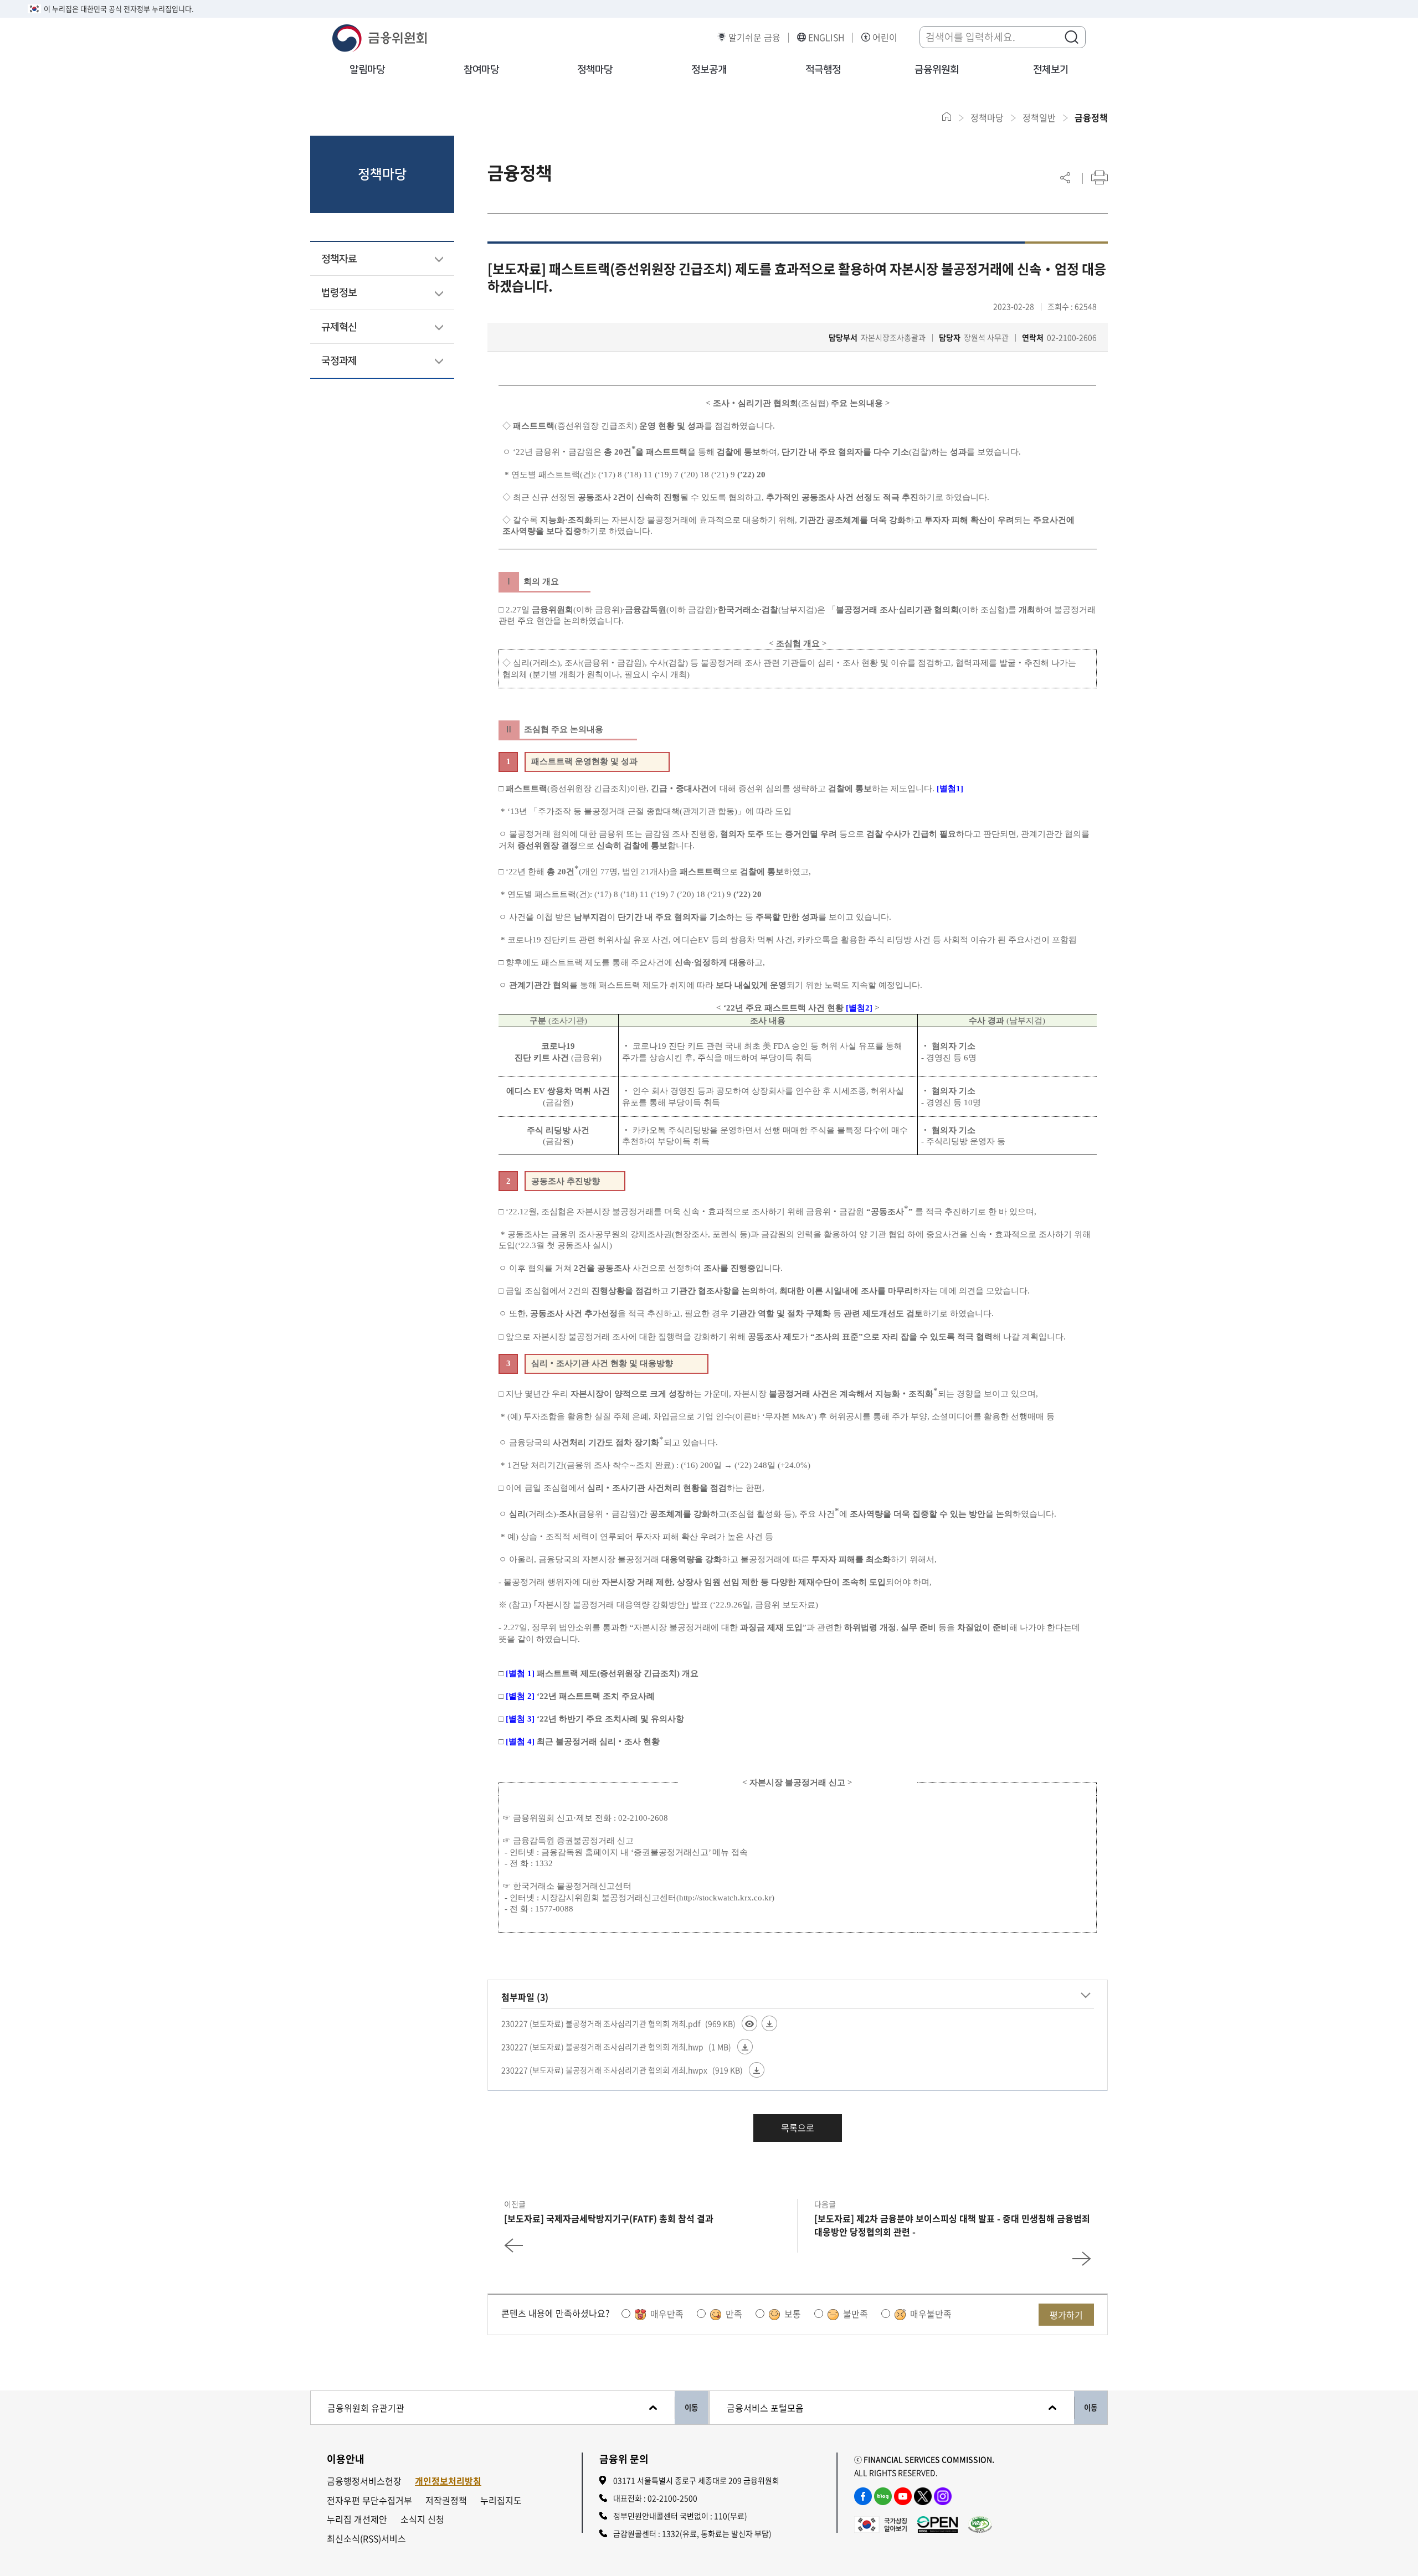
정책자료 (339, 259)
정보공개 (709, 70)
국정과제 (339, 361)
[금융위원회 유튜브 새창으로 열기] (903, 2496)
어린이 (885, 37)
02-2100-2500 (672, 2498)
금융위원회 (937, 70)
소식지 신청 (422, 2519)
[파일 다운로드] (769, 2023)
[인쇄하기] (1100, 177)
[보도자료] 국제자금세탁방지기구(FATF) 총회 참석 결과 (609, 2218)
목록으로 (798, 2127)
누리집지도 (501, 2500)
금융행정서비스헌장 (364, 2481)
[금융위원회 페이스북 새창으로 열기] (863, 2496)
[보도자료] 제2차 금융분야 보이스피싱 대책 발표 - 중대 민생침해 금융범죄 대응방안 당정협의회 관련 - (952, 2225)
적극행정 (823, 70)
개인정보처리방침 (448, 2481)
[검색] (1071, 37)
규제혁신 (339, 327)
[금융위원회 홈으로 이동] (947, 117)
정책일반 (1039, 117)
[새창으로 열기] (880, 2523)
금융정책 (1091, 117)
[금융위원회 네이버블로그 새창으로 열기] (883, 2496)
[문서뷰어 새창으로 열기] (749, 2023)
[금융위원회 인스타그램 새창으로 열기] (943, 2496)
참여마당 (481, 70)
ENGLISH (826, 37)
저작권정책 (446, 2500)
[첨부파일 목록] (1086, 1995)
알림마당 (367, 70)
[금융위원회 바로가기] (379, 37)
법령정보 (339, 293)
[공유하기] (1065, 177)
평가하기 (1066, 2315)
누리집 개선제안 (357, 2519)
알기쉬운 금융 (754, 37)
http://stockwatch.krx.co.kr (725, 1898)
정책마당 (595, 70)
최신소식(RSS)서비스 (366, 2539)
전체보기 (1051, 70)
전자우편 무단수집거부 (369, 2500)
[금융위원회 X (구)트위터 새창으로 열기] (923, 2496)
